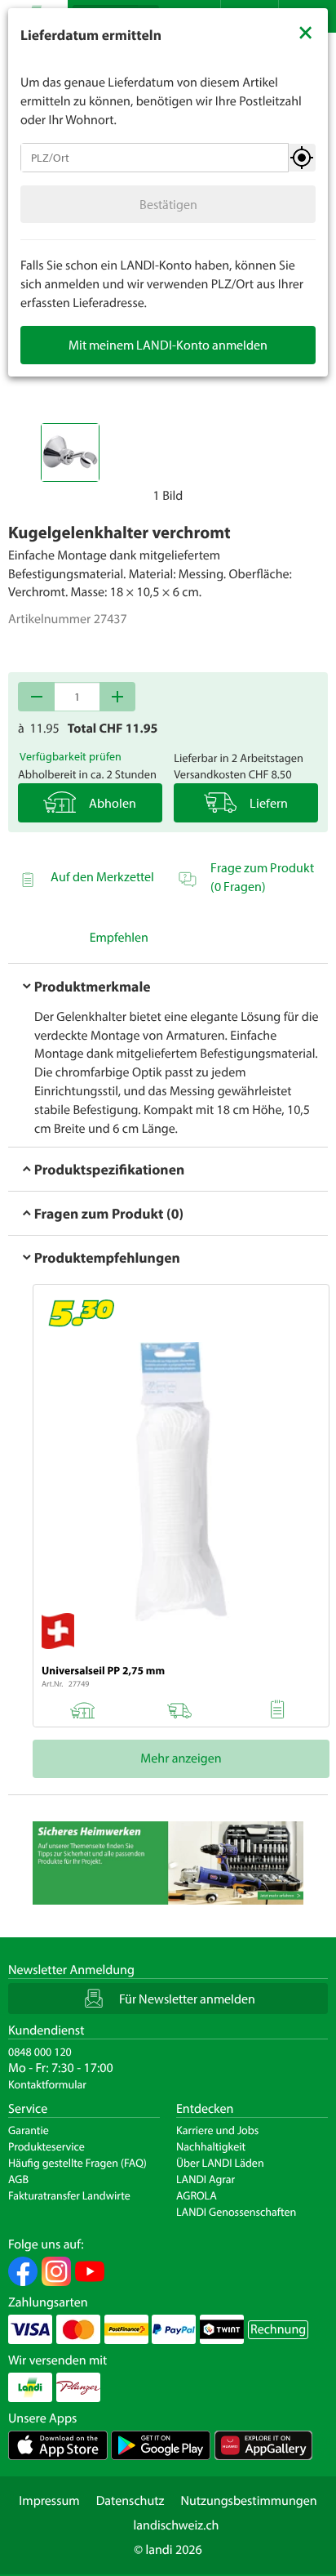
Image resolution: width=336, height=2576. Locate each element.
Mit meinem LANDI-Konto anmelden (168, 345)
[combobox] (155, 158)
